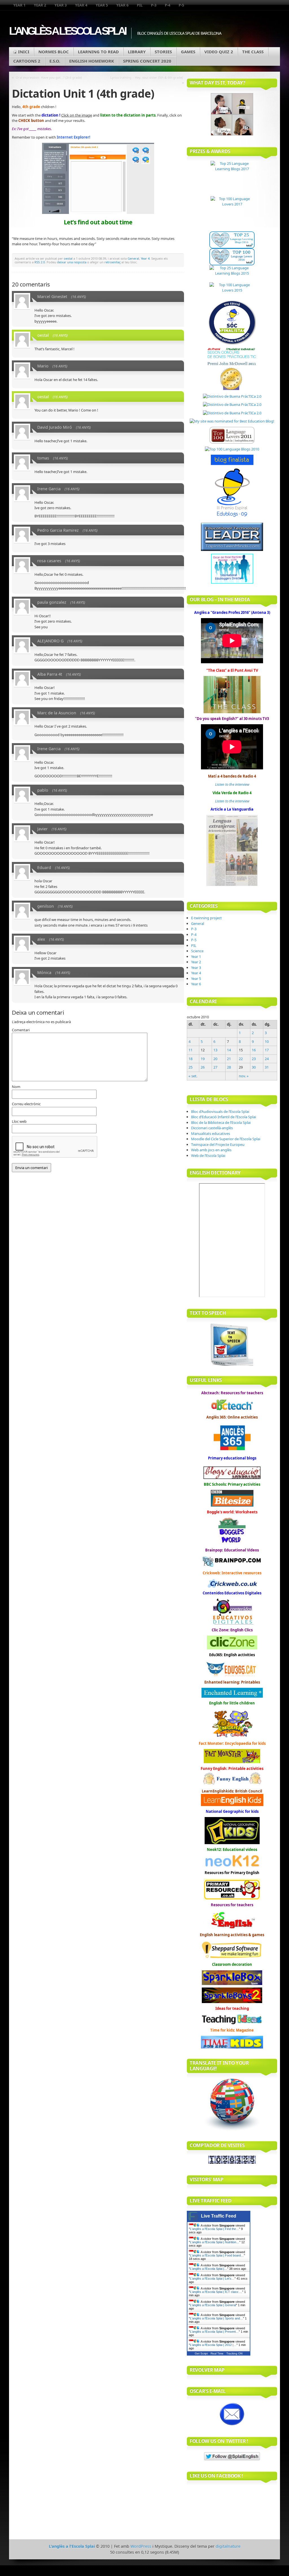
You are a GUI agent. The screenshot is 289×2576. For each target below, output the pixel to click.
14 (229, 1050)
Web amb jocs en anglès (211, 1150)
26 (203, 1067)
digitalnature (228, 2546)
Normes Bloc (54, 52)
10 (267, 1041)
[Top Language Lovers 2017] (232, 214)
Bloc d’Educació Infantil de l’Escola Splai (224, 1117)
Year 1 (19, 5)
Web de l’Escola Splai (208, 1155)
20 (215, 1059)
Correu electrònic (26, 1104)
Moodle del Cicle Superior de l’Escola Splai (226, 1139)
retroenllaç (112, 262)
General (133, 258)
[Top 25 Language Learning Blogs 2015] (232, 274)
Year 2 (40, 5)
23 (254, 1059)
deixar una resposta (72, 262)
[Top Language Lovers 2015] (232, 291)
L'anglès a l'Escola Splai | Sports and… (216, 2318)
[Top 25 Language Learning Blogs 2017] (232, 179)
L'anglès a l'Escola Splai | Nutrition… (215, 2242)
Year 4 (81, 5)
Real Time (217, 2353)
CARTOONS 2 (27, 61)
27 (215, 1067)
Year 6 (122, 5)
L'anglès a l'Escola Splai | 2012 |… (213, 2345)
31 (267, 1067)
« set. (193, 1076)
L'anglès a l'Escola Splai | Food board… (217, 2255)
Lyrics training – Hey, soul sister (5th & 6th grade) (147, 77)
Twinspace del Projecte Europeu (218, 1144)
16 (254, 1050)
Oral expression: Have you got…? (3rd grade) (49, 77)
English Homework (92, 61)
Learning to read (98, 52)
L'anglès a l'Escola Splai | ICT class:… (216, 2292)
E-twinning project (206, 918)
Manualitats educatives (211, 1133)
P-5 (181, 5)
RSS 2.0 (40, 262)
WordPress (141, 2546)
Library (137, 52)
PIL (140, 5)
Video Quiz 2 (219, 52)
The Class (253, 52)
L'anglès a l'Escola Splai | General (213, 2305)
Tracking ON (234, 2353)
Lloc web (19, 1121)
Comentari (21, 1030)
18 (191, 1059)
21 (229, 1059)
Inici (24, 52)
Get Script (201, 2353)
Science (197, 951)
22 (241, 1059)
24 (267, 1059)
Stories (163, 52)
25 (191, 1067)
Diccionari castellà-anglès (212, 1128)
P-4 (168, 5)
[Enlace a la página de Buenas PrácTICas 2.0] (232, 396)
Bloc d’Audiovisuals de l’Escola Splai (220, 1111)
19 (203, 1059)
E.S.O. (55, 61)
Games (188, 52)
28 (229, 1067)
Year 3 (61, 5)
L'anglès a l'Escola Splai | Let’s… (212, 2279)
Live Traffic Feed (219, 2216)
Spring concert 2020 (147, 61)
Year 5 (102, 5)
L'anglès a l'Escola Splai (67, 31)
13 (215, 1050)
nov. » (244, 1076)
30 (254, 1067)
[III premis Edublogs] (232, 517)
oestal (68, 258)
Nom (16, 1087)
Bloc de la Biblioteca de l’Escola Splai (221, 1122)
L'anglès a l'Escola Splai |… (209, 2269)
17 (267, 1050)
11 (191, 1050)
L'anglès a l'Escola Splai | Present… (214, 2332)
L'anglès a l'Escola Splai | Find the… (214, 2229)
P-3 (154, 5)
